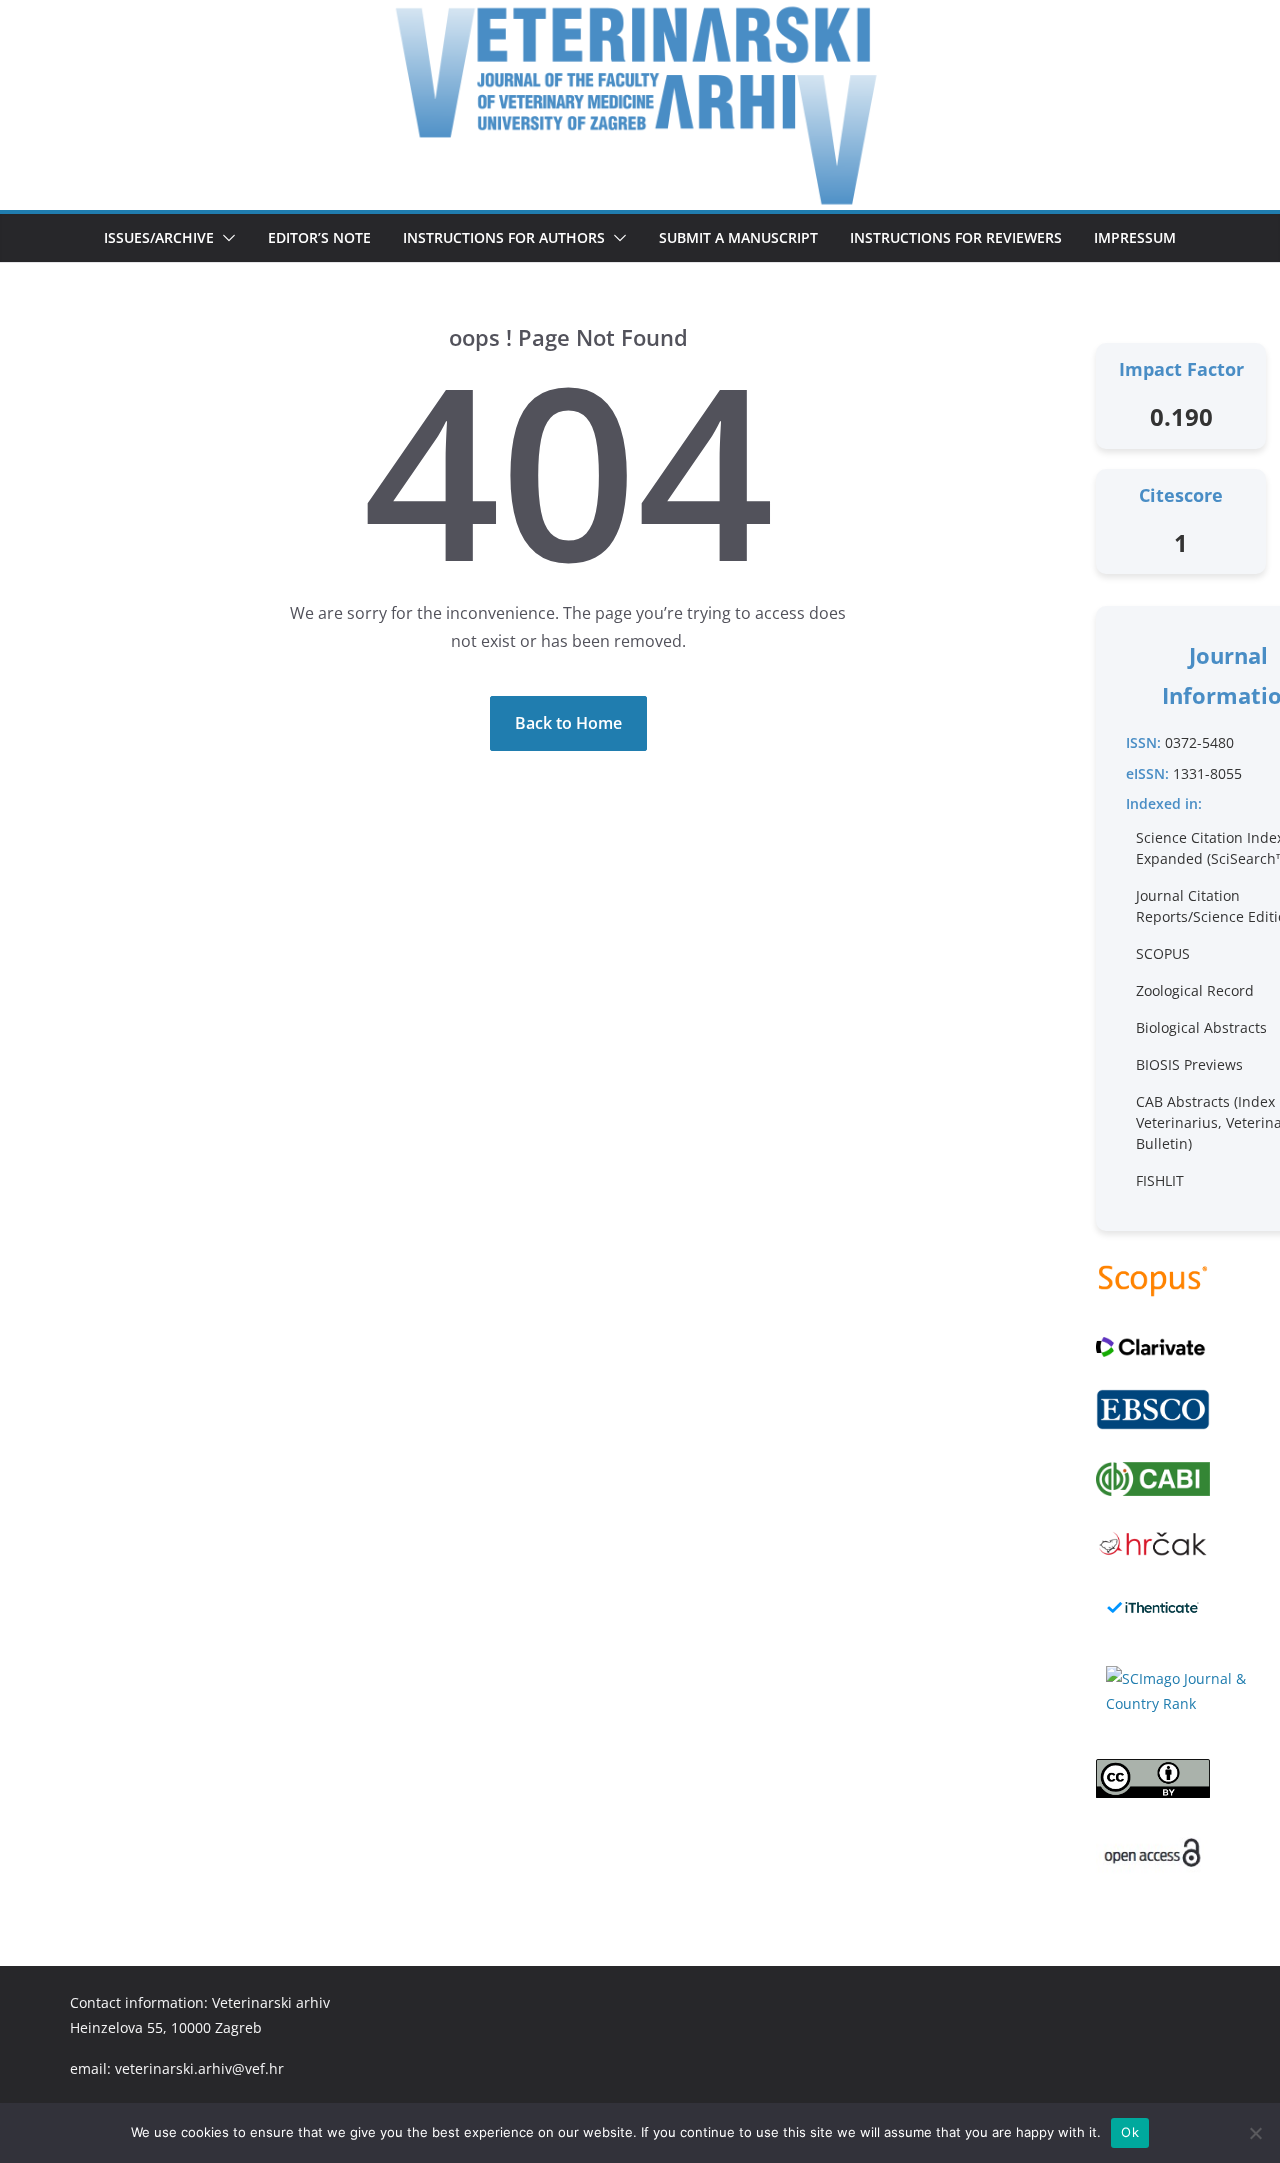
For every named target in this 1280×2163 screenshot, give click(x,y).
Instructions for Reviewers (956, 237)
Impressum (1135, 237)
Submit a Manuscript (738, 237)
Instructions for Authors (504, 237)
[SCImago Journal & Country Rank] (1181, 1691)
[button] (225, 238)
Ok (1130, 2132)
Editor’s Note (319, 237)
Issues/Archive (159, 237)
